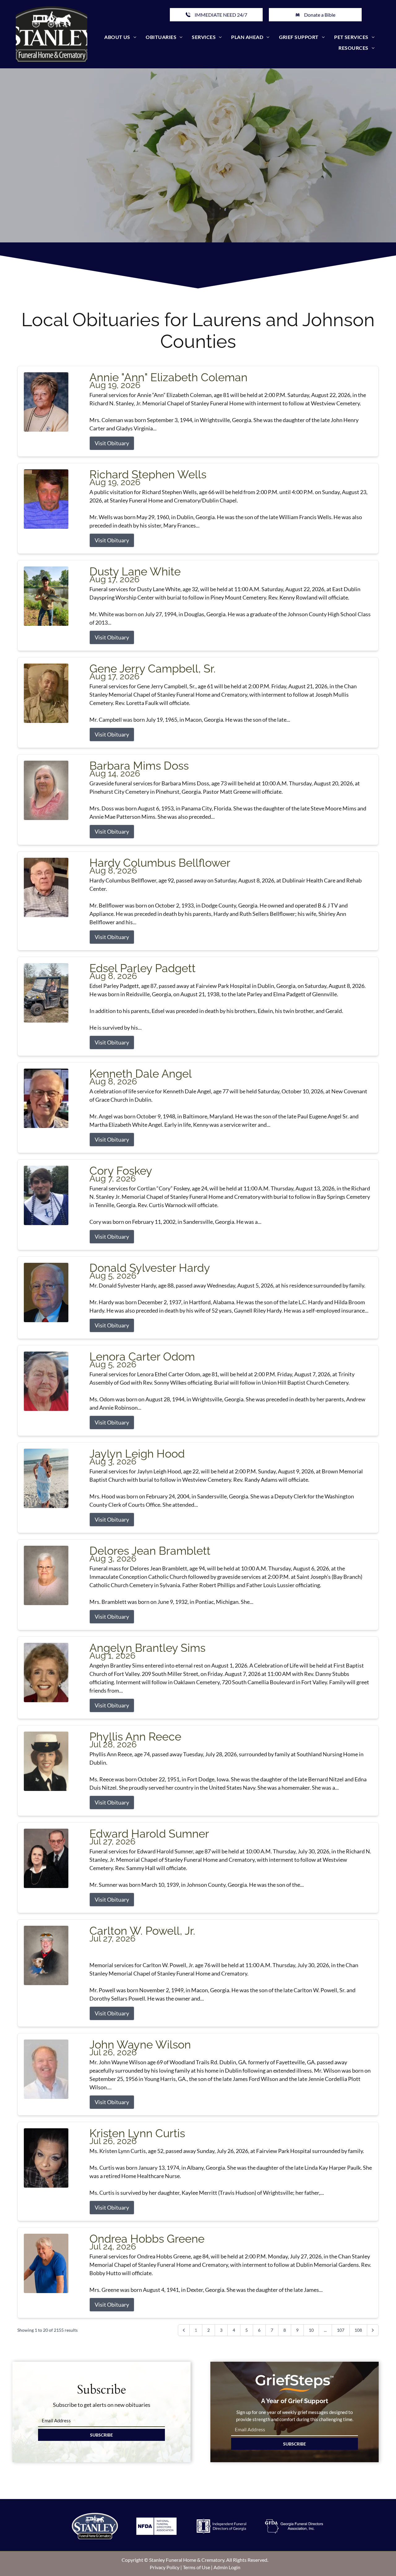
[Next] (373, 2330)
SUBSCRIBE (101, 2435)
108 (358, 2330)
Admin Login (227, 2567)
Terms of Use (196, 2567)
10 (311, 2330)
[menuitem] (120, 37)
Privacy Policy (165, 2567)
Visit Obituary (112, 443)
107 (341, 2330)
